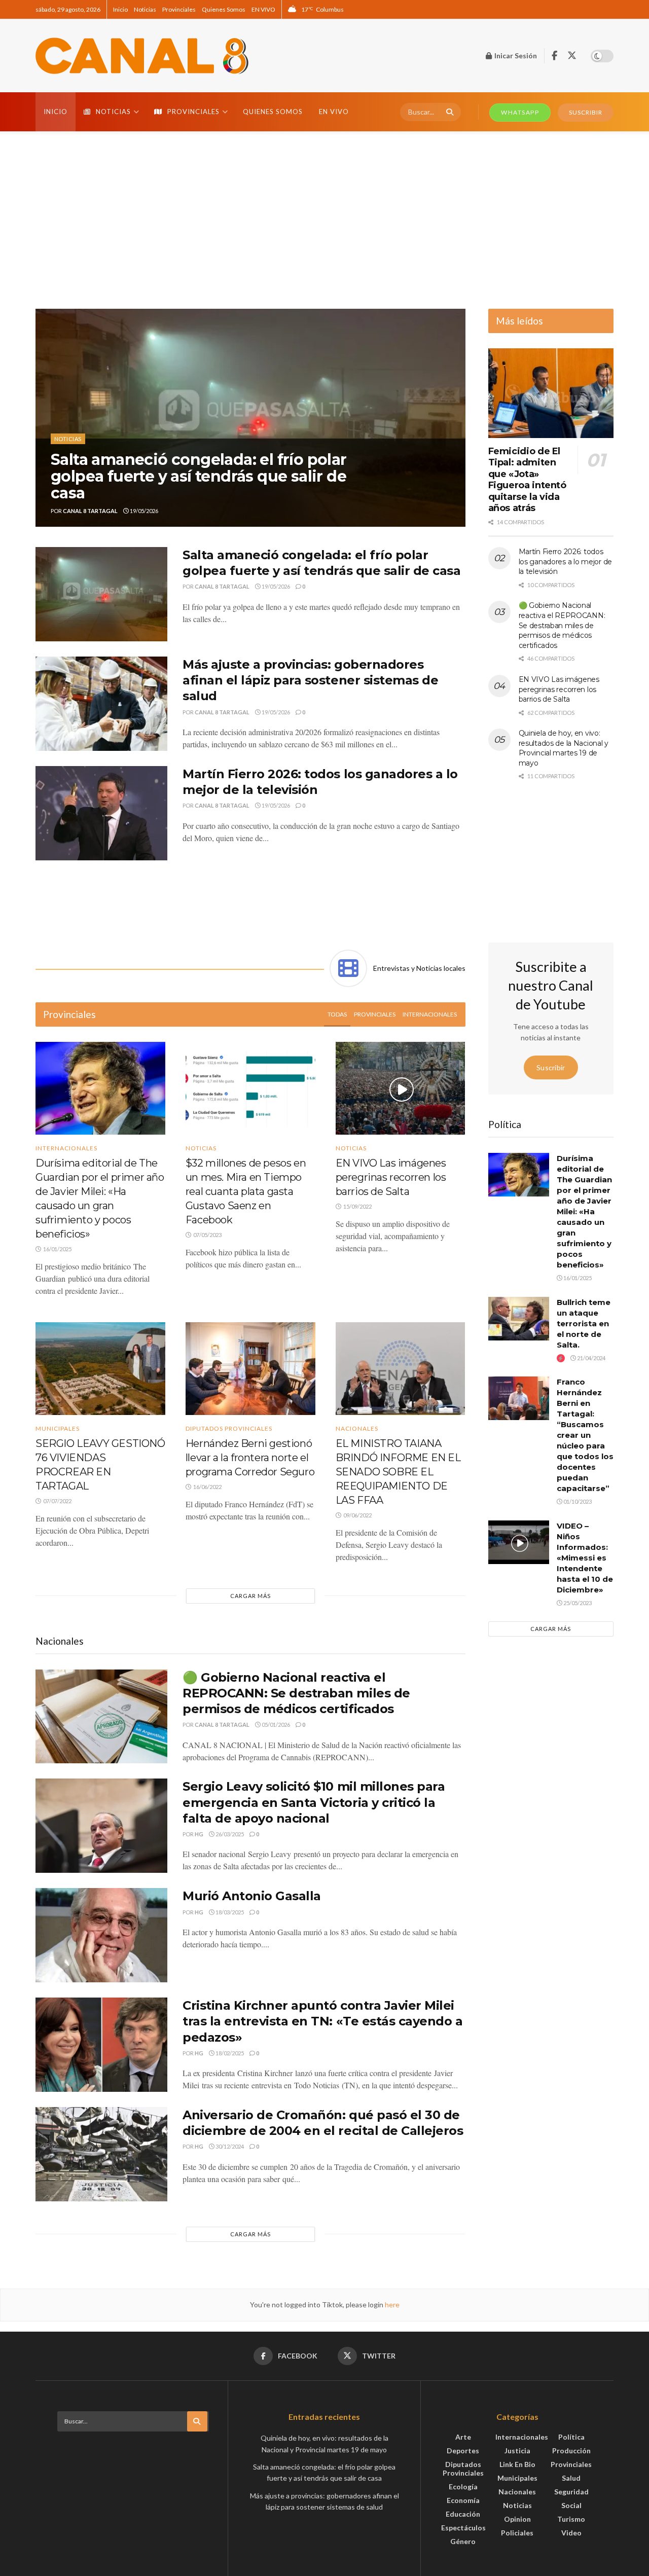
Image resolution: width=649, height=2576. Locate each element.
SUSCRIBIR (586, 112)
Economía (463, 2500)
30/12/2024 (229, 2146)
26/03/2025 (229, 1834)
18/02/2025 (229, 2053)
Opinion (517, 2519)
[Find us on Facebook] (554, 56)
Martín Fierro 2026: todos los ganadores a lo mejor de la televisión (565, 561)
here (391, 2305)
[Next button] (458, 418)
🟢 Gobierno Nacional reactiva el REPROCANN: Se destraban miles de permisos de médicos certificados (296, 1693)
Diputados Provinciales (229, 1429)
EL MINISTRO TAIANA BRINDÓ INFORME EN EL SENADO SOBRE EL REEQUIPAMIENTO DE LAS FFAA (398, 1472)
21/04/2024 (591, 1358)
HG (199, 1834)
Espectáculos (463, 2528)
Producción (571, 2451)
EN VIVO (263, 9)
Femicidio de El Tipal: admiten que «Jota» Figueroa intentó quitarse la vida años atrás (527, 480)
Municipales (58, 1429)
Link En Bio (517, 2464)
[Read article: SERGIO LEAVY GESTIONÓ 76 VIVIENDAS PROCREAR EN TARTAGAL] (100, 1369)
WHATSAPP (520, 112)
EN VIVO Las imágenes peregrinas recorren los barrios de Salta (391, 1177)
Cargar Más (250, 1596)
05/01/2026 (275, 1725)
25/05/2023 (577, 1603)
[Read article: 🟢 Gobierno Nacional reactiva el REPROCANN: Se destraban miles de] (101, 1717)
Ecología (463, 2487)
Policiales (517, 2533)
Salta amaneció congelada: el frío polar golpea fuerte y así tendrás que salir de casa (199, 476)
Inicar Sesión (515, 56)
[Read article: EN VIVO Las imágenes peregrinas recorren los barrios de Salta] (401, 1088)
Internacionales (430, 1014)
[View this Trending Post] (561, 1358)
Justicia (517, 2451)
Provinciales (179, 9)
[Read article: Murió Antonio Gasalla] (101, 1935)
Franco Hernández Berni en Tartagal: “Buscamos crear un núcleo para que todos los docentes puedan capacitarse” (585, 1435)
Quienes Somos (224, 9)
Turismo (571, 2519)
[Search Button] (448, 112)
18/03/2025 (229, 1912)
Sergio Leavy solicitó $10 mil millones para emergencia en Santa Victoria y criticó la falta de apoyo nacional (314, 1802)
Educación (463, 2514)
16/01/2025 (577, 1278)
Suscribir (551, 1067)
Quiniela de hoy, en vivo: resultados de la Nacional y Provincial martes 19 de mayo (564, 748)
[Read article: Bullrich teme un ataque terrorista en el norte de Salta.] (519, 1319)
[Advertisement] (324, 217)
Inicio (120, 9)
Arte (463, 2437)
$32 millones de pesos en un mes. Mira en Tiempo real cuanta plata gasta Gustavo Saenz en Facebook (246, 1191)
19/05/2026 (143, 511)
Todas (337, 1014)
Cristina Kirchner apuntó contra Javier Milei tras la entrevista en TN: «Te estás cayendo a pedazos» (322, 2021)
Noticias (145, 9)
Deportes (463, 2451)
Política (571, 2437)
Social (571, 2505)
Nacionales (357, 1429)
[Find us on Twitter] (572, 56)
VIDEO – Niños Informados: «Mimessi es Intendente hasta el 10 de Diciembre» (585, 1558)
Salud (571, 2478)
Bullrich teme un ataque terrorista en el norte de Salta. (584, 1323)
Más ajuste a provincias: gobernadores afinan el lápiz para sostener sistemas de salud (310, 680)
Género (463, 2541)
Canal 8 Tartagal (90, 511)
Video (571, 2533)
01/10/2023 (577, 1501)
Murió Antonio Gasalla (252, 1896)
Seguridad (571, 2492)
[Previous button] (43, 418)
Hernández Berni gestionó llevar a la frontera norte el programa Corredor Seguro (250, 1458)
